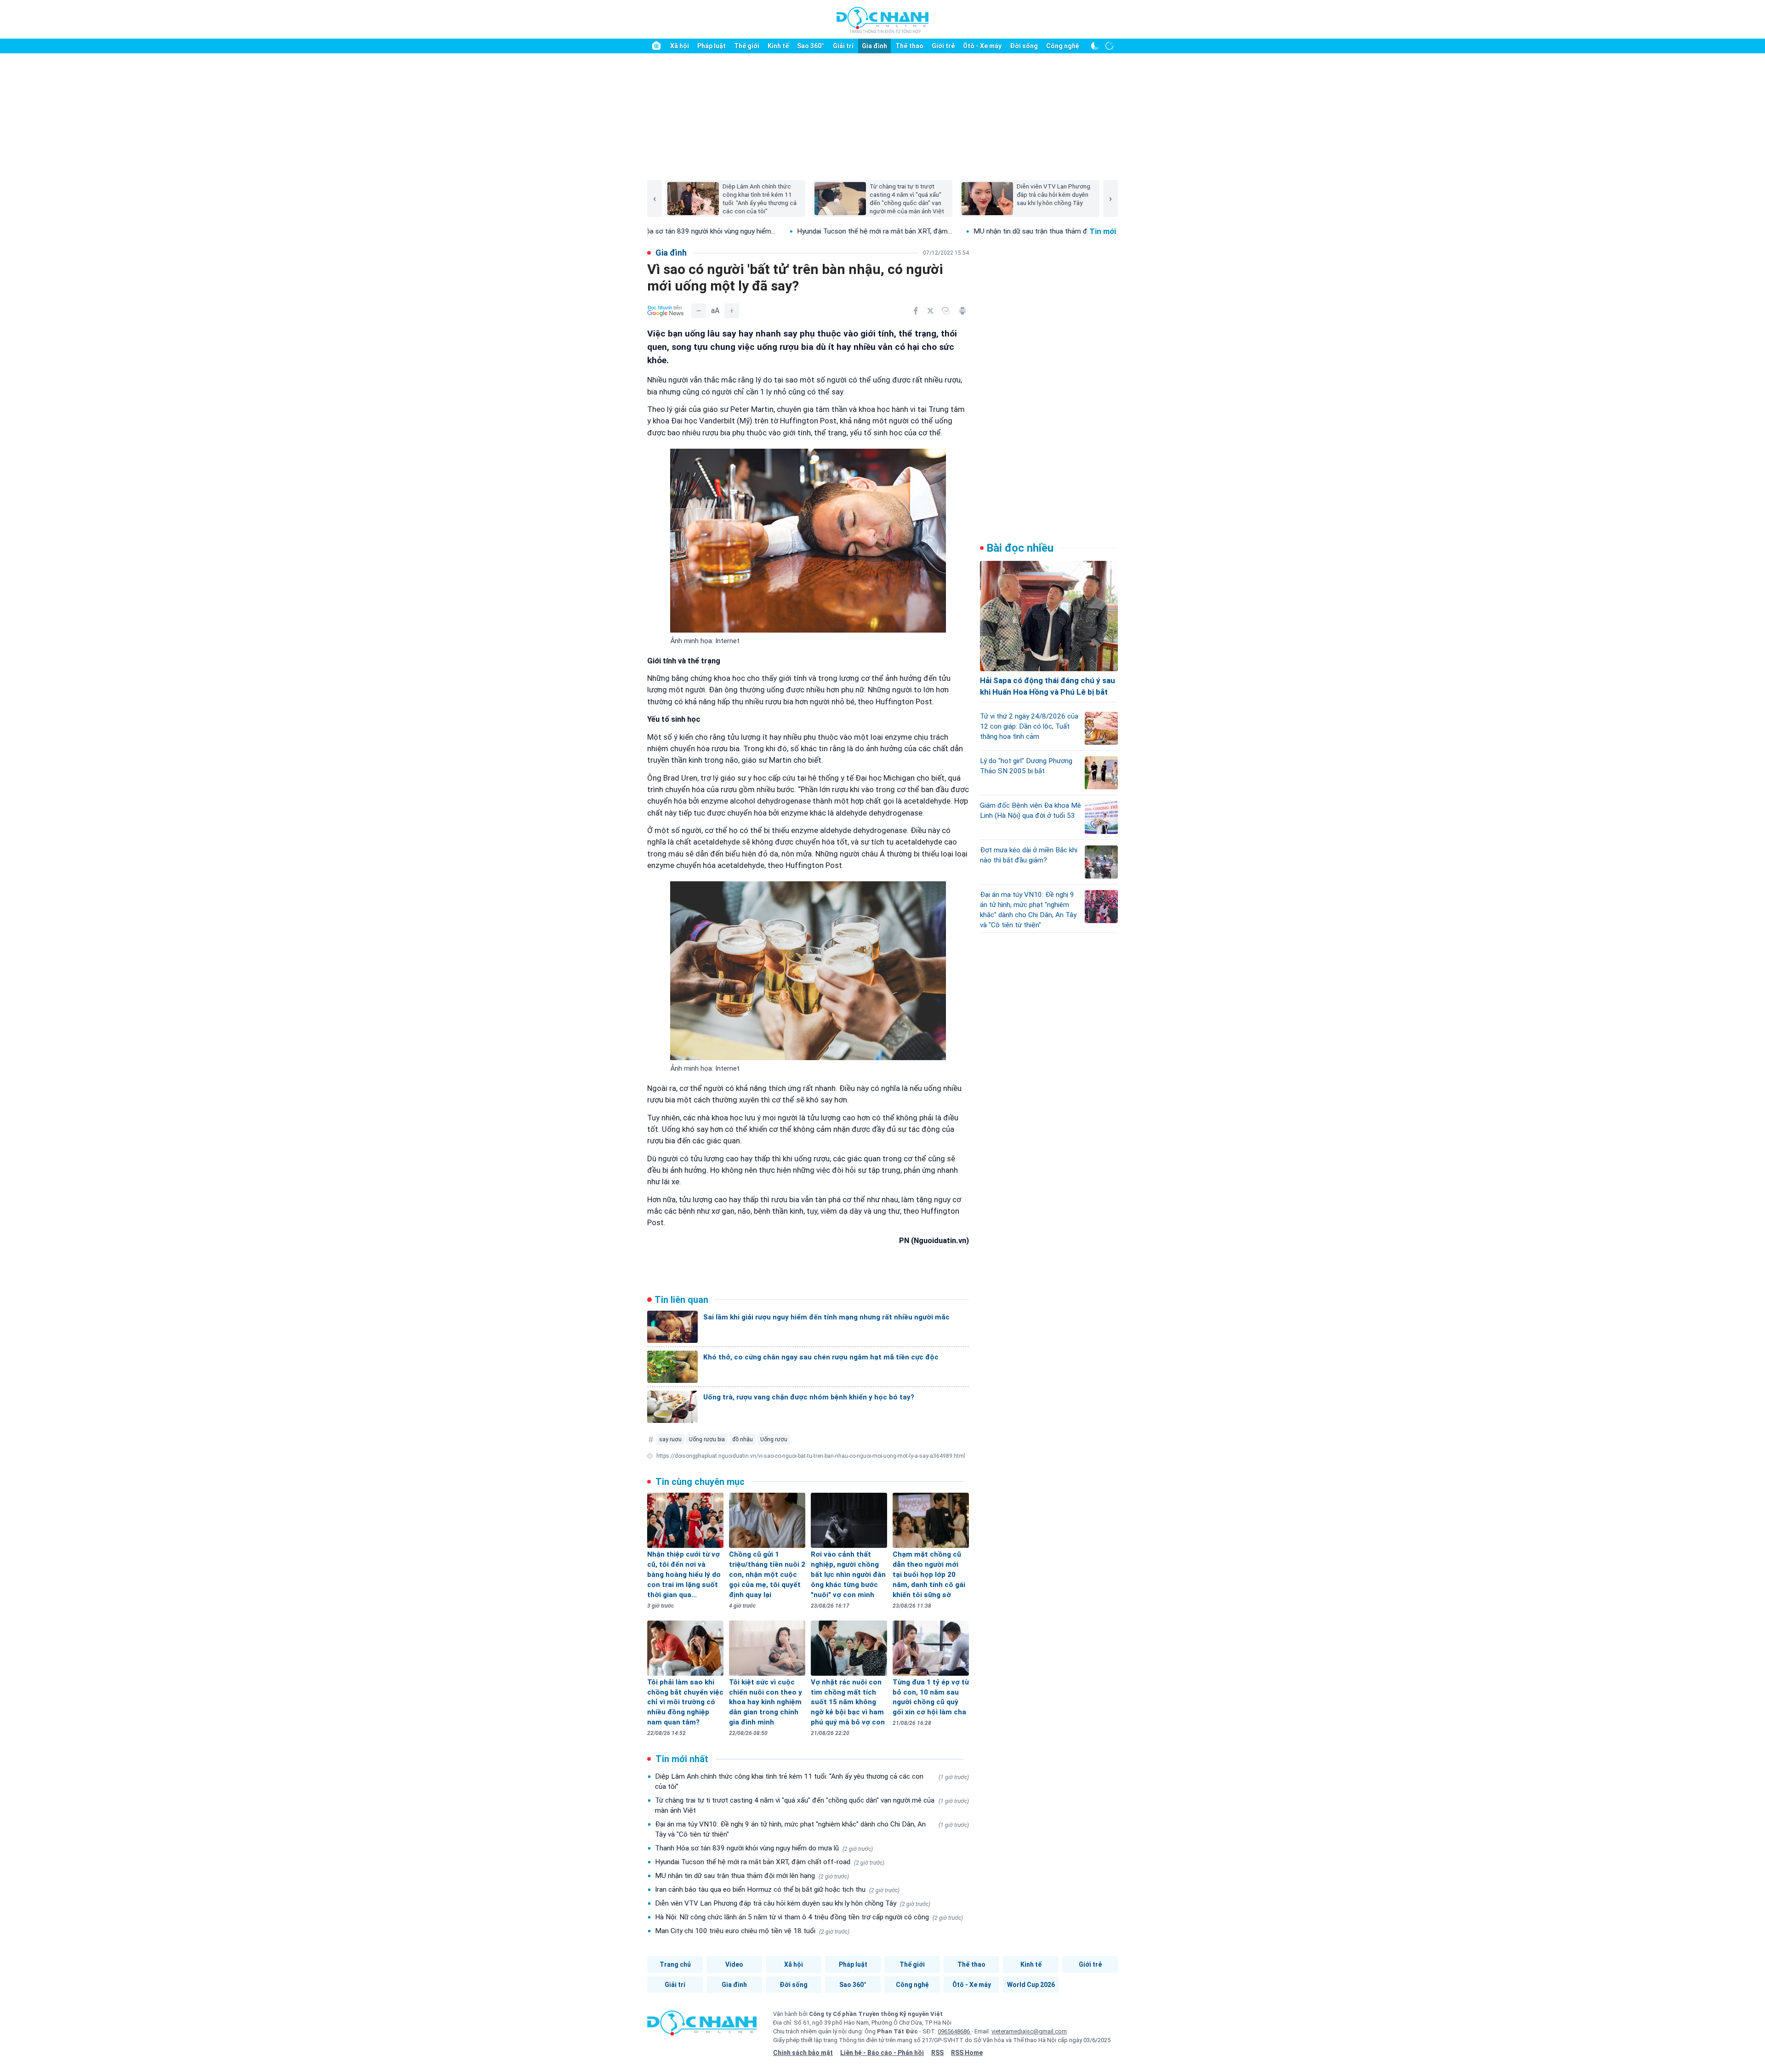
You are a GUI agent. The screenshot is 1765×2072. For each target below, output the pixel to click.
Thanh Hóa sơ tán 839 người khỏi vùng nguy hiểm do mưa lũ (764, 1848)
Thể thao (909, 46)
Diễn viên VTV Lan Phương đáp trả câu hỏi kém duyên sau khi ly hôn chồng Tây (793, 1903)
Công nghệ (1063, 46)
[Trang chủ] (656, 46)
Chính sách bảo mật (803, 2053)
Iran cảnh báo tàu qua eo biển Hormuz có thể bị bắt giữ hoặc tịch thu (777, 1889)
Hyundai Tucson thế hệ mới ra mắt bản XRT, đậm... (752, 231)
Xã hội (680, 46)
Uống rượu (774, 1439)
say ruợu (670, 1439)
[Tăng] (732, 311)
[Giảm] (699, 311)
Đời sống (1024, 46)
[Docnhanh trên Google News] (666, 311)
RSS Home (967, 2053)
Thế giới (747, 46)
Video (734, 1964)
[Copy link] (946, 311)
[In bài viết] (962, 311)
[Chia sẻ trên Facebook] (916, 311)
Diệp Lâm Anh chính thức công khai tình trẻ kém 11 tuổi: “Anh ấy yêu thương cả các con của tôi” (812, 1781)
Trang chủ (675, 1964)
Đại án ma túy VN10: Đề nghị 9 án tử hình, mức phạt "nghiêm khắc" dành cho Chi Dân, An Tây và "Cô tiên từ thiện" (812, 1829)
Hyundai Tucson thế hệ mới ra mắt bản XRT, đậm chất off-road (770, 1862)
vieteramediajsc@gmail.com (1029, 2031)
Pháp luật (712, 46)
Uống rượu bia (707, 1439)
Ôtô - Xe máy (982, 46)
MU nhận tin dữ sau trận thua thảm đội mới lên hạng (752, 1876)
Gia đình (874, 46)
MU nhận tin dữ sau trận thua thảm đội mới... (919, 231)
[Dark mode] (1095, 46)
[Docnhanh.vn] (702, 2026)
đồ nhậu (743, 1439)
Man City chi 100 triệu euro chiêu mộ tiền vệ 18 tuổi (752, 1931)
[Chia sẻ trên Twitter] (930, 311)
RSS (937, 2053)
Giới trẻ (943, 46)
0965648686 (954, 2031)
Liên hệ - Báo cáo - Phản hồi (882, 2053)
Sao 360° (811, 46)
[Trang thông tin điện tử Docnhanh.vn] (882, 20)
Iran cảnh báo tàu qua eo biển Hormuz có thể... (1081, 231)
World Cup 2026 (1031, 1985)
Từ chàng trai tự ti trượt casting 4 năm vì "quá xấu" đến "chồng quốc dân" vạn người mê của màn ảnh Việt (812, 1805)
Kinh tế (778, 46)
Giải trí (843, 46)
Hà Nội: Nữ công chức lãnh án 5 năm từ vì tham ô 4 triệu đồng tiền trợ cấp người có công (809, 1917)
